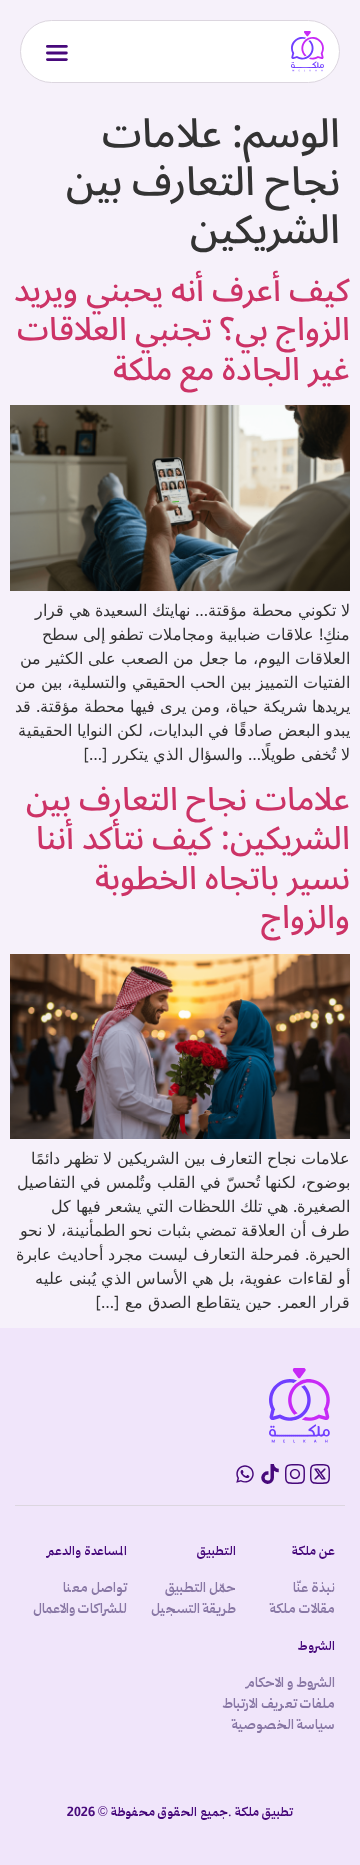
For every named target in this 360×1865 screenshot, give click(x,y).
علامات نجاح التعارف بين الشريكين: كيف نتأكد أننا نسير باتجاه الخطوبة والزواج (188, 859)
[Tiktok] (270, 1474)
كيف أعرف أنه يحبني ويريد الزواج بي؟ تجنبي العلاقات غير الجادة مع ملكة (182, 330)
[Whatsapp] (245, 1474)
